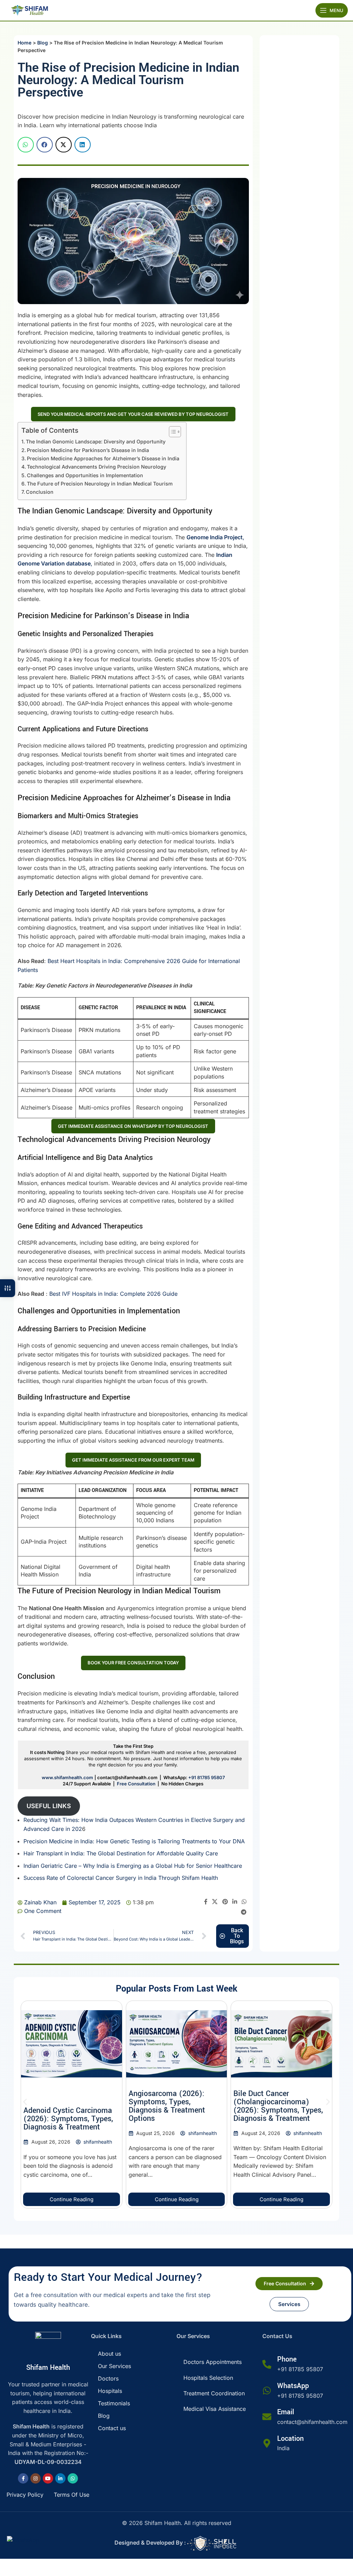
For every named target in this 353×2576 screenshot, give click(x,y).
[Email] (267, 2417)
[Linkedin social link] (235, 1902)
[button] (26, 145)
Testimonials (114, 2403)
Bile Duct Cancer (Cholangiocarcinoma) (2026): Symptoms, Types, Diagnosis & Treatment (278, 2106)
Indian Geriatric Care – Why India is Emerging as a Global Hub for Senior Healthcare (133, 1866)
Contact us (112, 2428)
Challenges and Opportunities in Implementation (85, 475)
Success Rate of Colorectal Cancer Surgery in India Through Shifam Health (121, 1878)
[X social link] (215, 1902)
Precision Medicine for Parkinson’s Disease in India (88, 450)
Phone (287, 2359)
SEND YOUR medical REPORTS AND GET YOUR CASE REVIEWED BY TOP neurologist (133, 414)
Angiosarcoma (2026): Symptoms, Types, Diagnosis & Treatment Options (167, 2106)
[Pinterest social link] (225, 1902)
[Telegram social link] (244, 1912)
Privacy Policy (25, 2495)
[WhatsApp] (267, 2390)
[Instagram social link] (36, 2478)
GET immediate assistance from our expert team (133, 1460)
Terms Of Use (72, 2495)
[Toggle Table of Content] (172, 432)
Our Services (114, 2366)
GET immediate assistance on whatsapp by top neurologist (133, 1126)
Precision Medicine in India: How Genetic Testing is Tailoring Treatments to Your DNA (134, 1841)
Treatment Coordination (214, 2393)
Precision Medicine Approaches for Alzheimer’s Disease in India (103, 458)
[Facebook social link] (206, 1902)
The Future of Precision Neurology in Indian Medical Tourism (100, 484)
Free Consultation (136, 1784)
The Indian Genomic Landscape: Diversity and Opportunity (96, 442)
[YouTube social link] (48, 2478)
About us (109, 2354)
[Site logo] (29, 10)
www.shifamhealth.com (67, 1777)
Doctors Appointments (213, 2362)
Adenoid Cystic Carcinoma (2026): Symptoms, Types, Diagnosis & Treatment (68, 2119)
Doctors (108, 2378)
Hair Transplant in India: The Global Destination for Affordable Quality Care (121, 1853)
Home (24, 43)
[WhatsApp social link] (244, 1902)
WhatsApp (293, 2386)
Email (286, 2412)
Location (290, 2439)
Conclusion (40, 492)
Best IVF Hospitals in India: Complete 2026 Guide (113, 1294)
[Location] (267, 2443)
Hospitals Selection (208, 2378)
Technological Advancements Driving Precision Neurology (97, 467)
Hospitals (110, 2391)
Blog (43, 43)
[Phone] (267, 2364)
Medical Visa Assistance (215, 2409)
